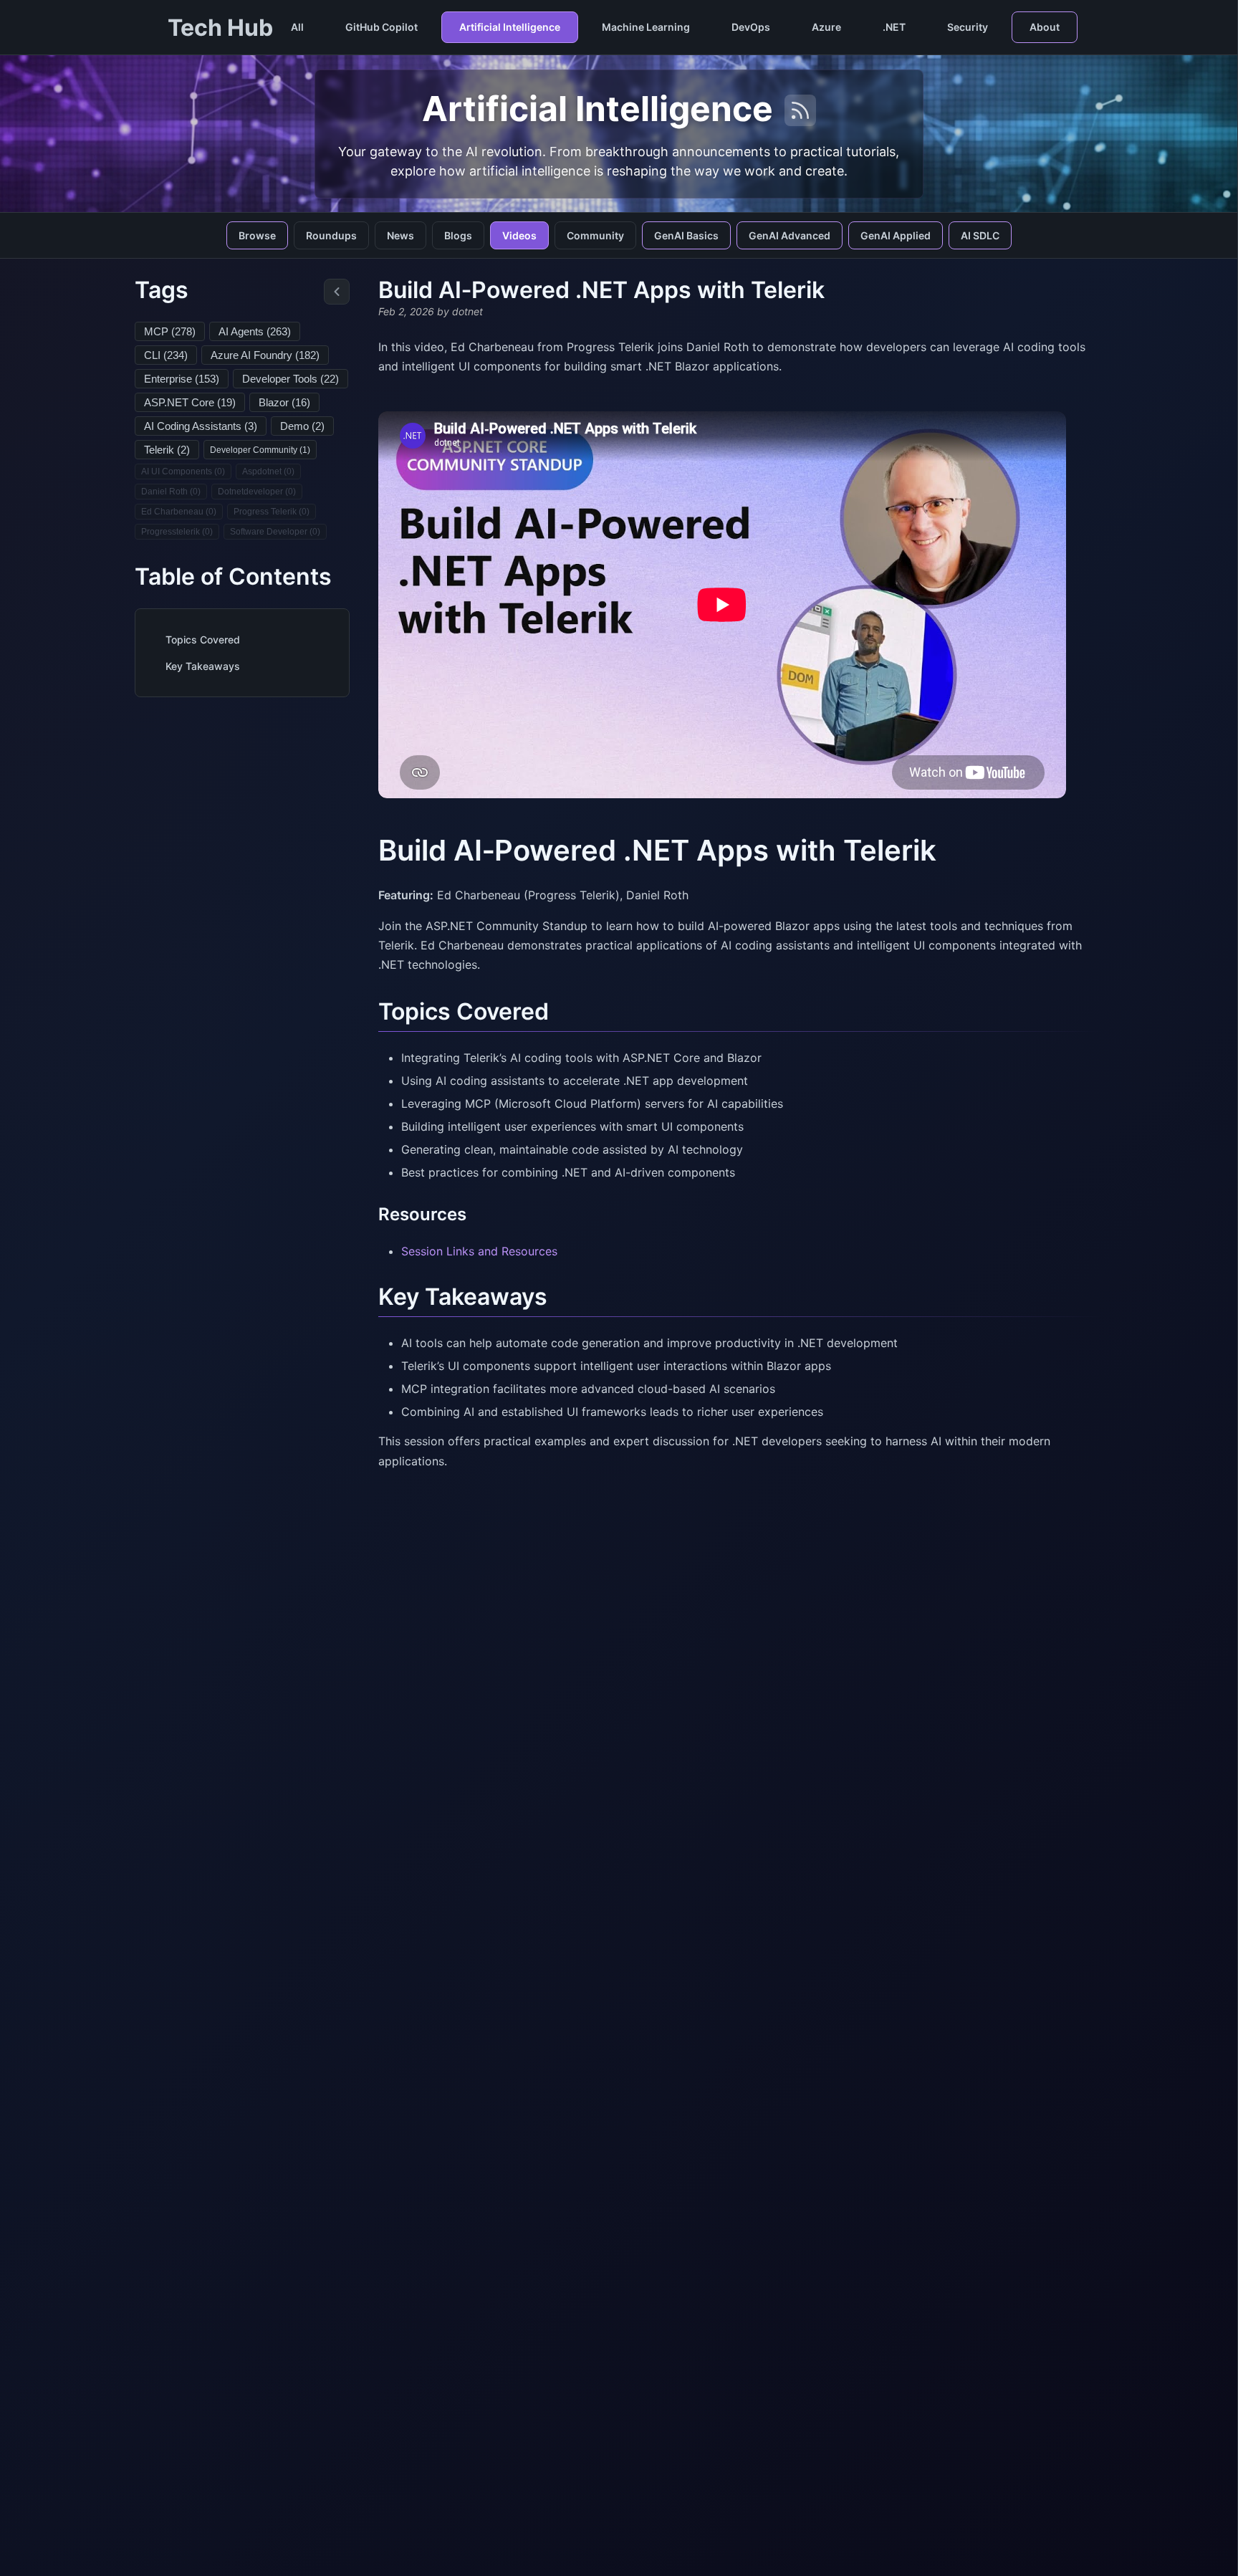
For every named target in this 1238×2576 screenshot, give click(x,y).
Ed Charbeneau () (179, 512)
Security (968, 27)
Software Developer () (275, 532)
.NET (894, 27)
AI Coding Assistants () (201, 426)
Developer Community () (260, 450)
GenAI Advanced (790, 235)
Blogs (458, 235)
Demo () (302, 426)
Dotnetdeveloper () (257, 492)
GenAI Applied (896, 235)
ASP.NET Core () (190, 402)
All (297, 27)
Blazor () (284, 402)
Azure (826, 27)
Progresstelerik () (177, 532)
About (1045, 27)
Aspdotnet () (268, 471)
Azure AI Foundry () (265, 355)
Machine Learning (646, 27)
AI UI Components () (183, 471)
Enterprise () (182, 379)
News (400, 235)
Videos (519, 235)
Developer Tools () (291, 379)
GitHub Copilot (382, 27)
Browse (257, 235)
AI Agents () (255, 331)
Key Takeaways (203, 666)
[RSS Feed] (800, 110)
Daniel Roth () (171, 492)
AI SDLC (980, 235)
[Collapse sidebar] (337, 292)
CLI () (166, 355)
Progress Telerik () (272, 512)
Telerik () (167, 450)
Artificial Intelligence (510, 27)
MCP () (170, 331)
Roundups (331, 235)
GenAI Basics (686, 235)
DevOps (751, 27)
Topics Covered (203, 640)
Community (595, 235)
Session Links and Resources (479, 1251)
